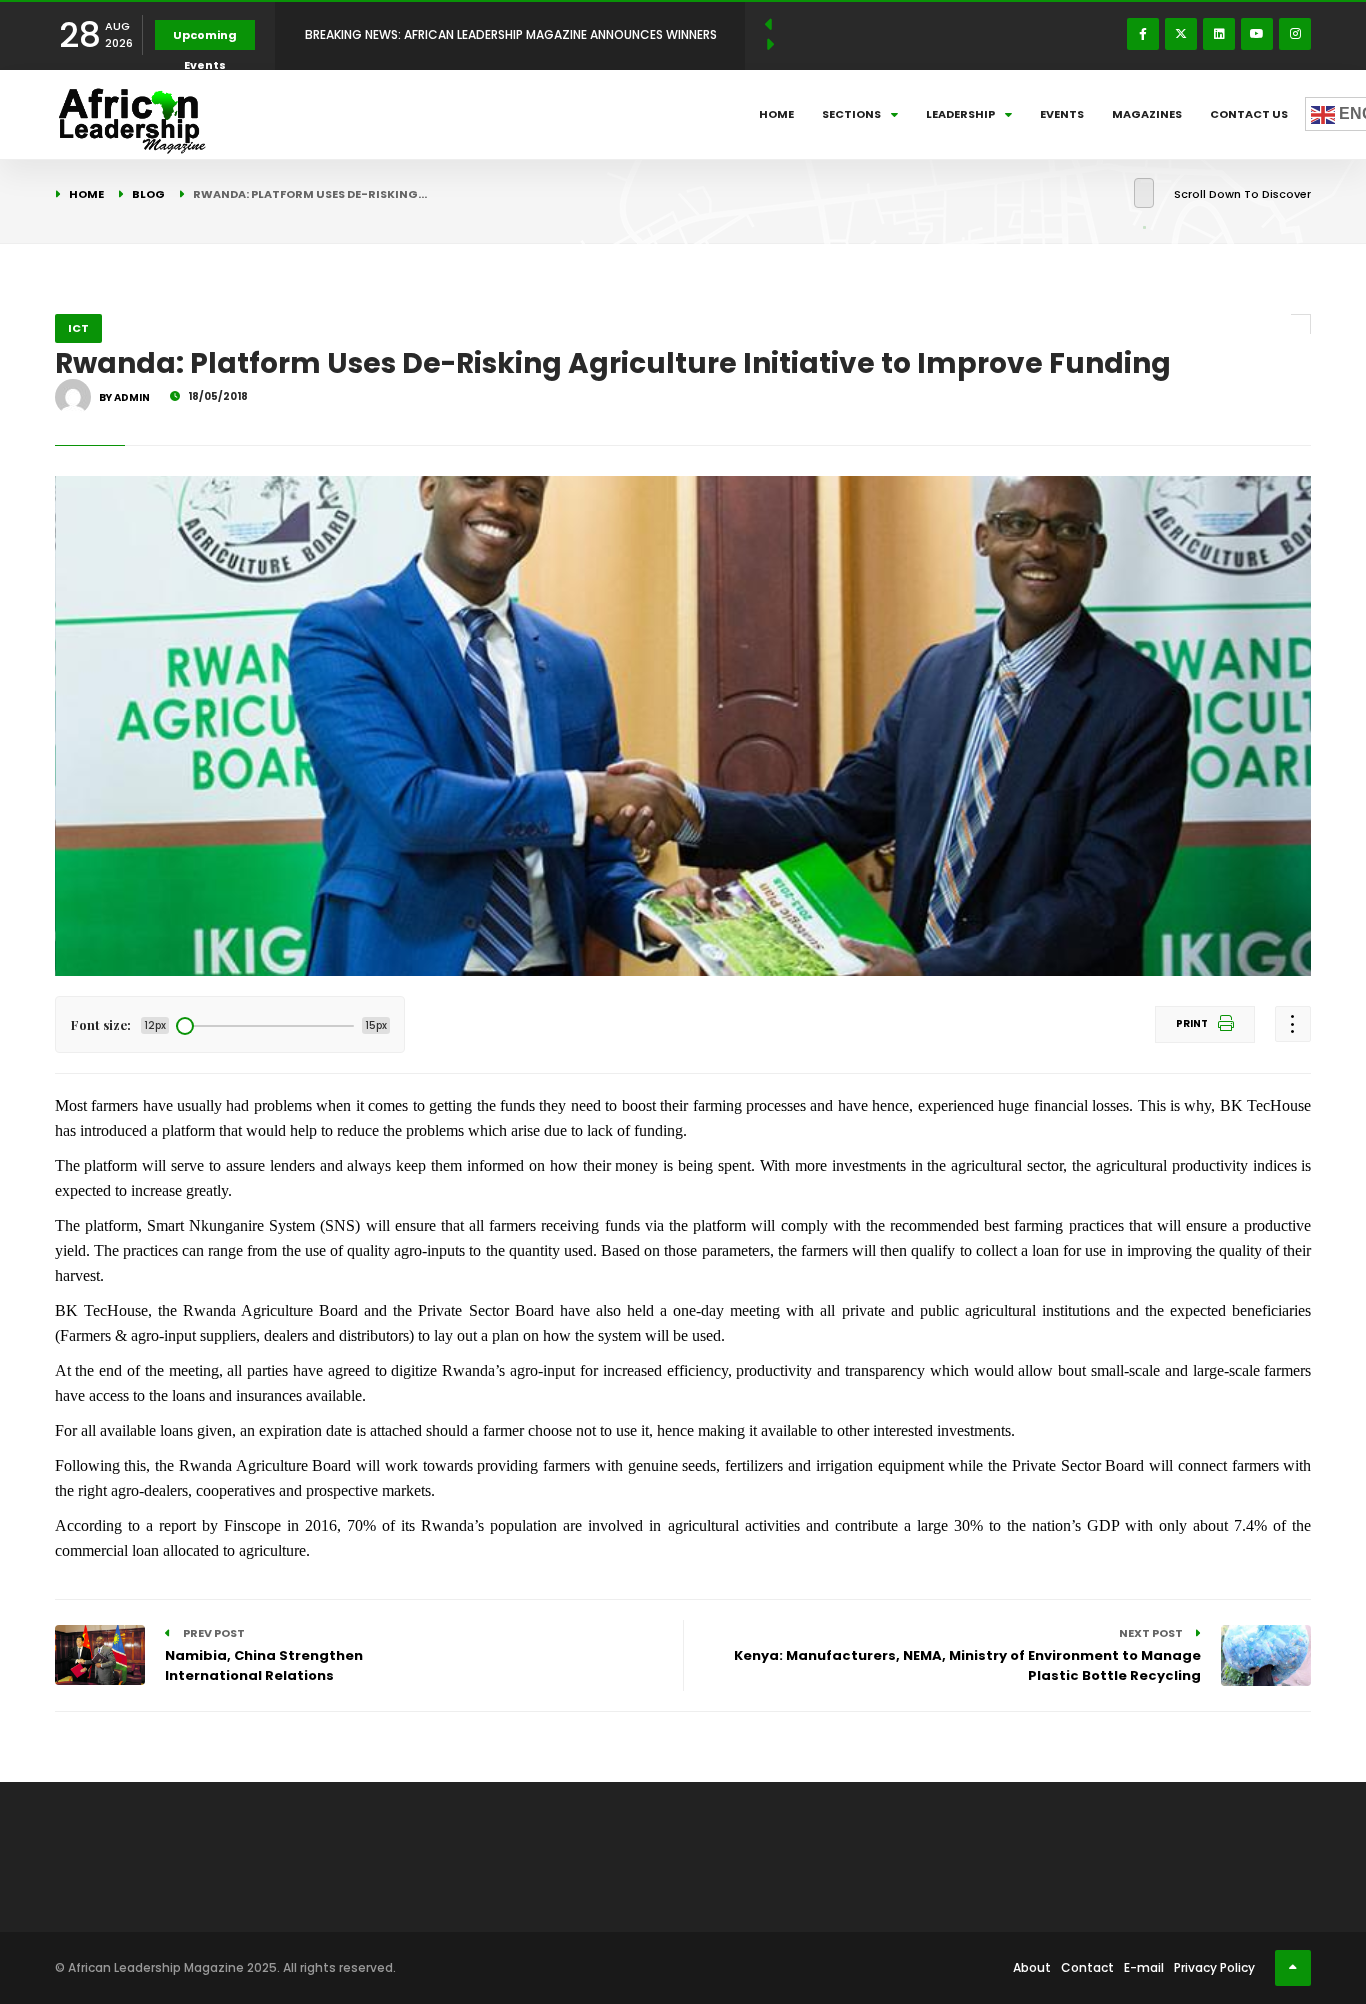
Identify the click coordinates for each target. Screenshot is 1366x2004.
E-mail (1144, 1967)
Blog (148, 194)
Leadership (960, 114)
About (1032, 1967)
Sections (851, 114)
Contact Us (1249, 114)
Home (776, 114)
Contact (1087, 1967)
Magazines (1147, 114)
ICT (78, 328)
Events (1062, 114)
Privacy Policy (1214, 1967)
